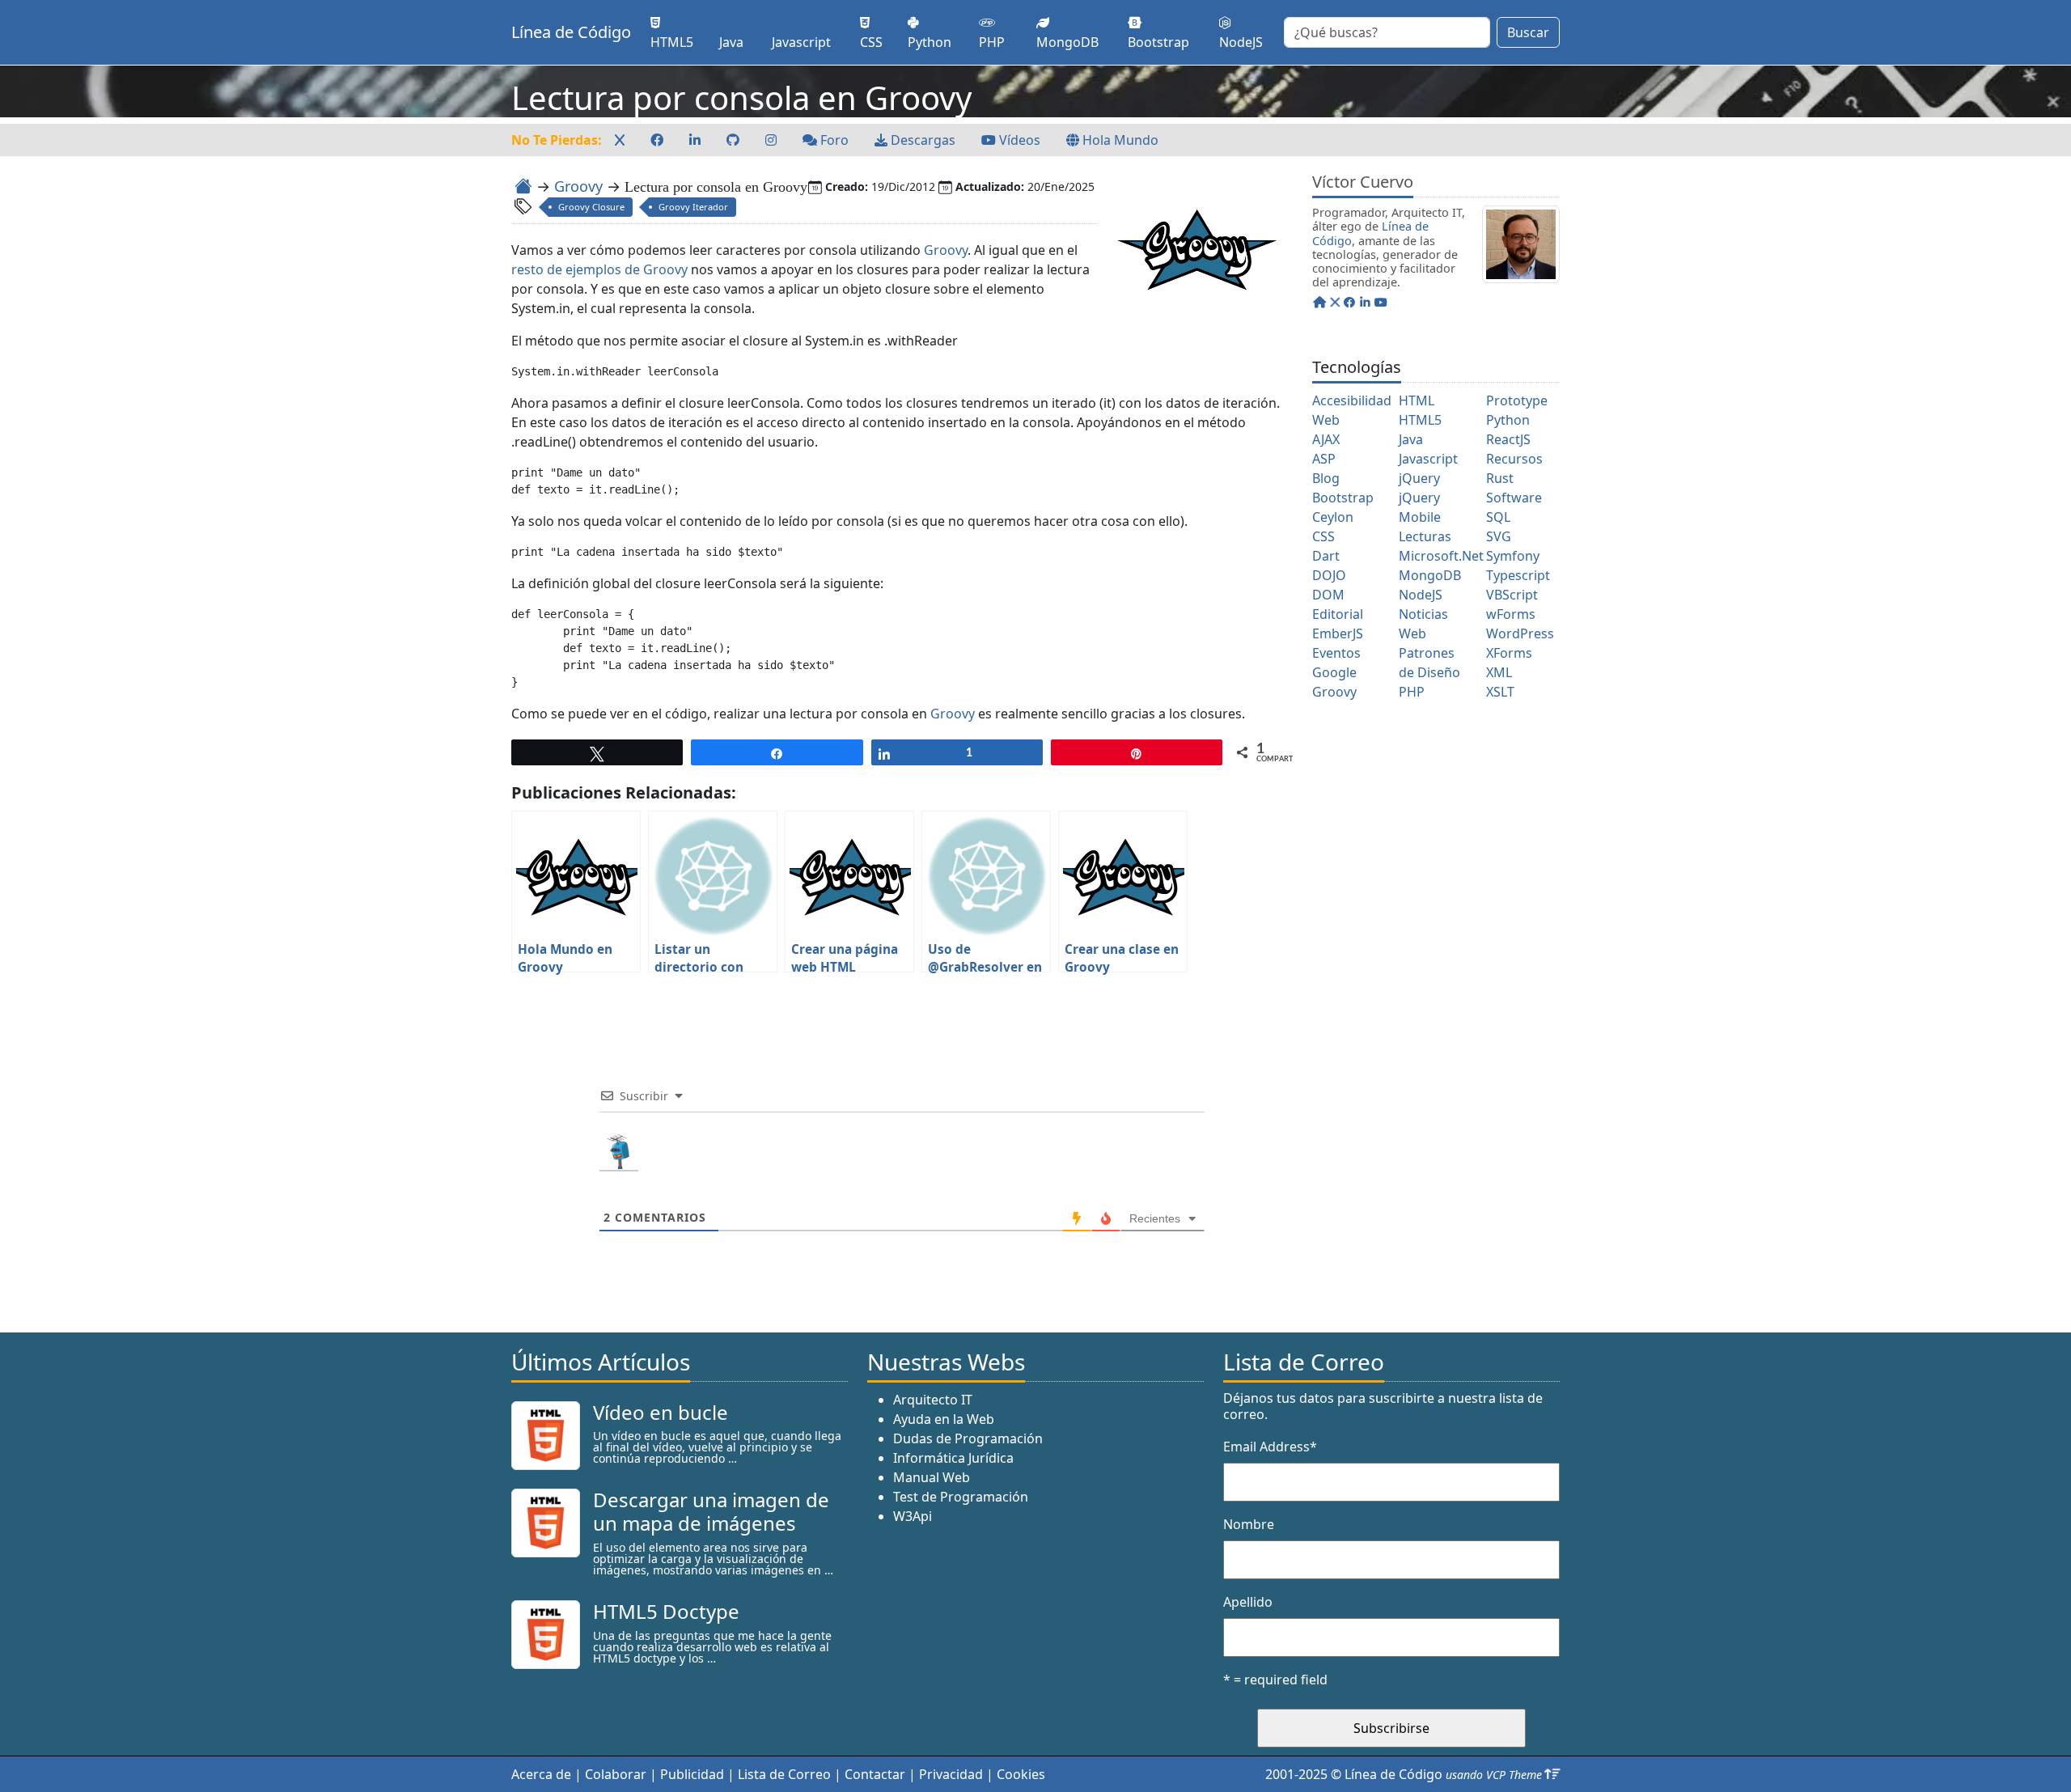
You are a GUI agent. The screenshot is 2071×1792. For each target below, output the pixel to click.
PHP (1412, 692)
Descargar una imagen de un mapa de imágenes (711, 1511)
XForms (1509, 653)
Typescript (1518, 575)
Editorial (1338, 614)
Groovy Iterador (693, 207)
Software (1514, 498)
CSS (1323, 536)
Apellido (1248, 1602)
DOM (1328, 595)
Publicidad (692, 1774)
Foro (833, 140)
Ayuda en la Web (944, 1419)
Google (1334, 672)
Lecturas (1425, 536)
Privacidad (951, 1774)
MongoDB (1430, 575)
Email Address (1270, 1447)
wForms (1511, 614)
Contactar (875, 1774)
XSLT (1500, 692)
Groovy (578, 186)
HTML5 (1420, 420)
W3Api (913, 1516)
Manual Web (932, 1477)
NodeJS (1421, 595)
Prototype (1517, 400)
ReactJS (1508, 439)
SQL (1498, 517)
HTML (1417, 400)
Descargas (921, 140)
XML (1499, 672)
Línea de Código (571, 32)
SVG (1499, 536)
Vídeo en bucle (661, 1412)
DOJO (1329, 575)
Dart (1326, 556)
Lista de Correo (784, 1774)
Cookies (1021, 1774)
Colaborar (616, 1774)
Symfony (1513, 556)
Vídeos (1018, 140)
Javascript (1428, 459)
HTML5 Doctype (666, 1611)
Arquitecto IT (933, 1400)
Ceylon (1333, 517)
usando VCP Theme (1494, 1775)
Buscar (1528, 32)
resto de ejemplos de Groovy (599, 269)
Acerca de (541, 1774)
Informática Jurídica (953, 1458)
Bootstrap (1343, 498)
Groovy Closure (591, 207)
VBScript (1512, 595)
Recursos (1514, 459)
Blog (1326, 478)
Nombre (1249, 1524)
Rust (1500, 478)
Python (1508, 420)
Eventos (1336, 653)
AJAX (1326, 439)
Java (1411, 439)
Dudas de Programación (968, 1438)
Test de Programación (961, 1497)
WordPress (1520, 633)
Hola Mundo (1119, 140)
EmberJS (1338, 633)
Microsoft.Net (1441, 556)
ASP (1324, 459)
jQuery (1419, 478)
